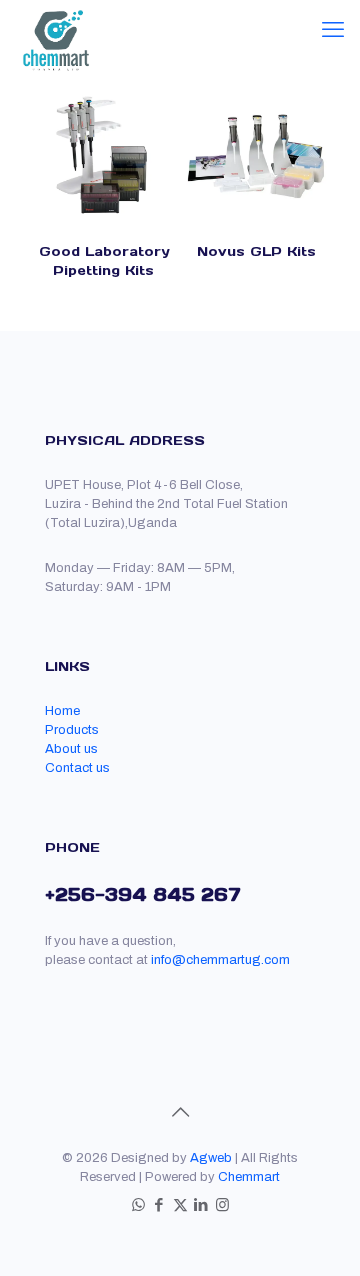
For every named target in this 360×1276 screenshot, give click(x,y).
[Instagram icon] (222, 1205)
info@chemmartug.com (220, 960)
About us (71, 749)
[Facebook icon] (159, 1205)
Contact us (77, 768)
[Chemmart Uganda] (55, 25)
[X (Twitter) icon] (180, 1205)
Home (62, 711)
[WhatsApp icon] (138, 1205)
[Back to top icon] (180, 1112)
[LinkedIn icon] (201, 1205)
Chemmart (249, 1177)
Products (72, 730)
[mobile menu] (333, 30)
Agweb (211, 1158)
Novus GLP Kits (256, 251)
